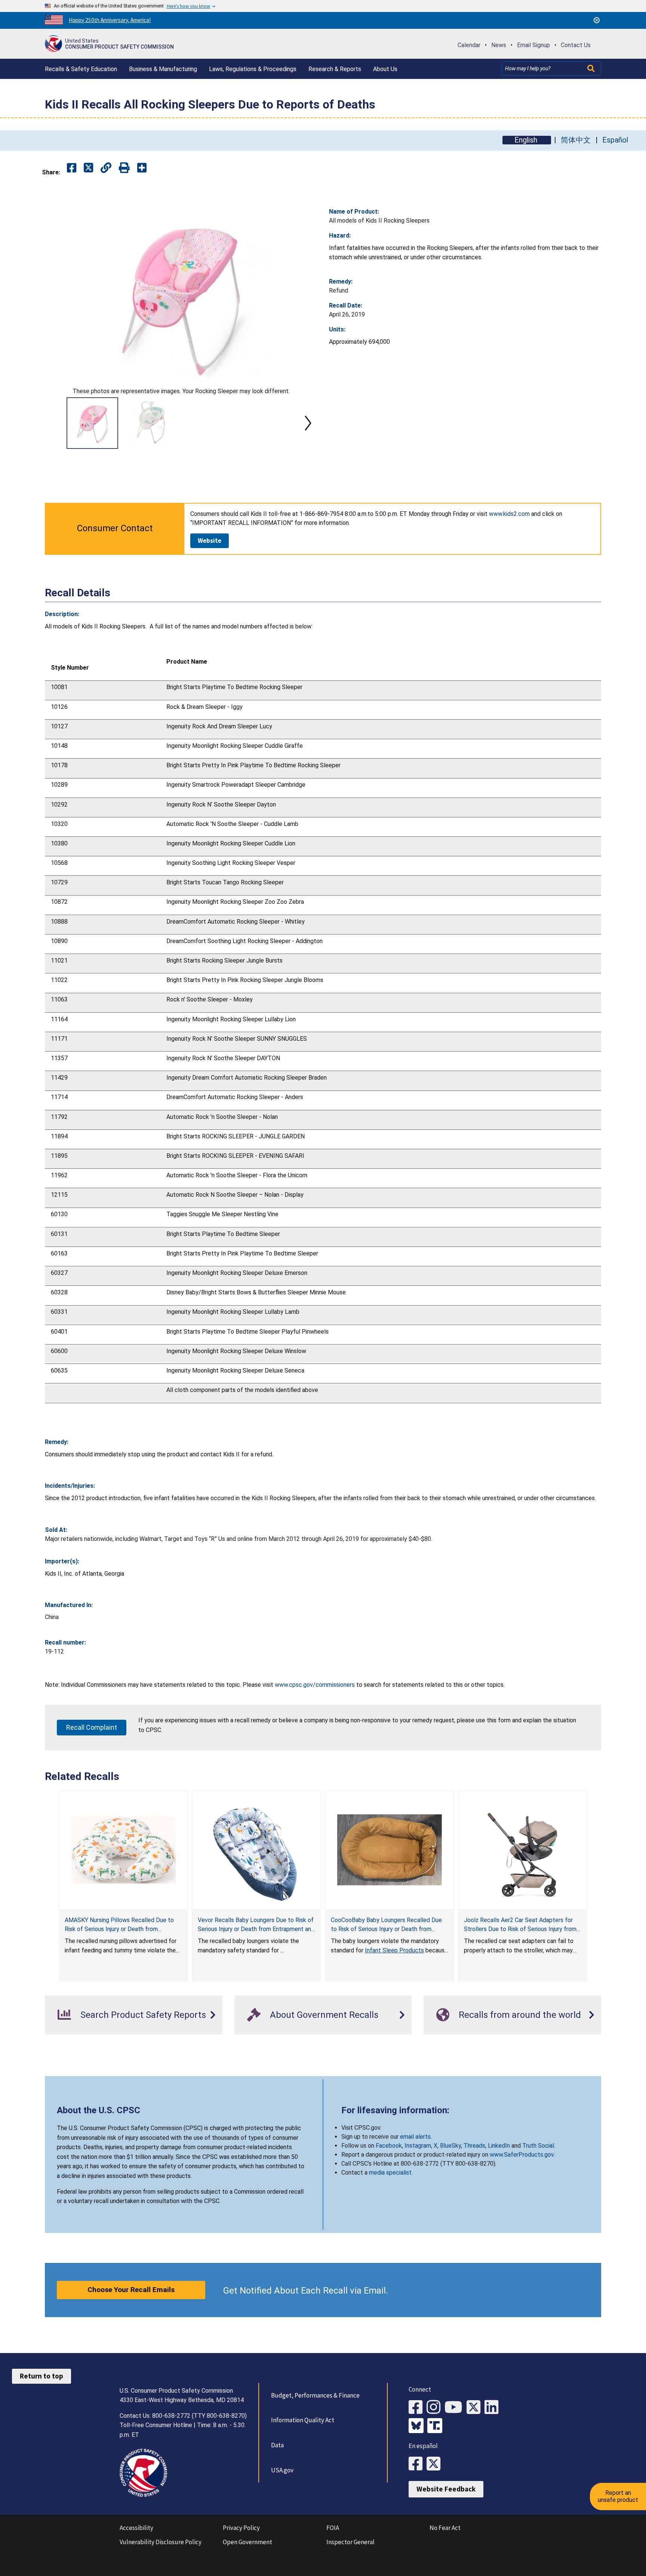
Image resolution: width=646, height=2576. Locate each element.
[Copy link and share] (106, 168)
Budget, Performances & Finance (315, 2395)
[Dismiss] (597, 20)
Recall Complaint (92, 1727)
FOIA (333, 2528)
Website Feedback (446, 2489)
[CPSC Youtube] (456, 2407)
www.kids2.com (509, 514)
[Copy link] (142, 168)
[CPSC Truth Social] (437, 2426)
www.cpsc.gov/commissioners (315, 1685)
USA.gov (282, 2470)
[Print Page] (124, 168)
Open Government (247, 2542)
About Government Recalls (324, 2015)
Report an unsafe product (618, 2496)
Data (277, 2445)
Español (615, 140)
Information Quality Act (303, 2420)
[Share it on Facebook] (72, 168)
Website (210, 541)
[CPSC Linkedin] (493, 2407)
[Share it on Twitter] (88, 168)
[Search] (592, 68)
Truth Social (538, 2146)
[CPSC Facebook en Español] (418, 2464)
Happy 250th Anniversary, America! (110, 20)
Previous (54, 423)
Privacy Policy (241, 2528)
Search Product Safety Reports (143, 2015)
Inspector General (350, 2542)
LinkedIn (499, 2146)
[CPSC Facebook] (418, 2407)
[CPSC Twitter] (476, 2407)
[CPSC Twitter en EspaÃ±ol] (436, 2464)
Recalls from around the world (520, 2015)
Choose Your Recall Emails (131, 2290)
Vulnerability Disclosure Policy (161, 2542)
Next (308, 423)
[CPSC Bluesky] (418, 2426)
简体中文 (576, 140)
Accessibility (136, 2528)
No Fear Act (445, 2528)
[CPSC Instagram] (436, 2407)
